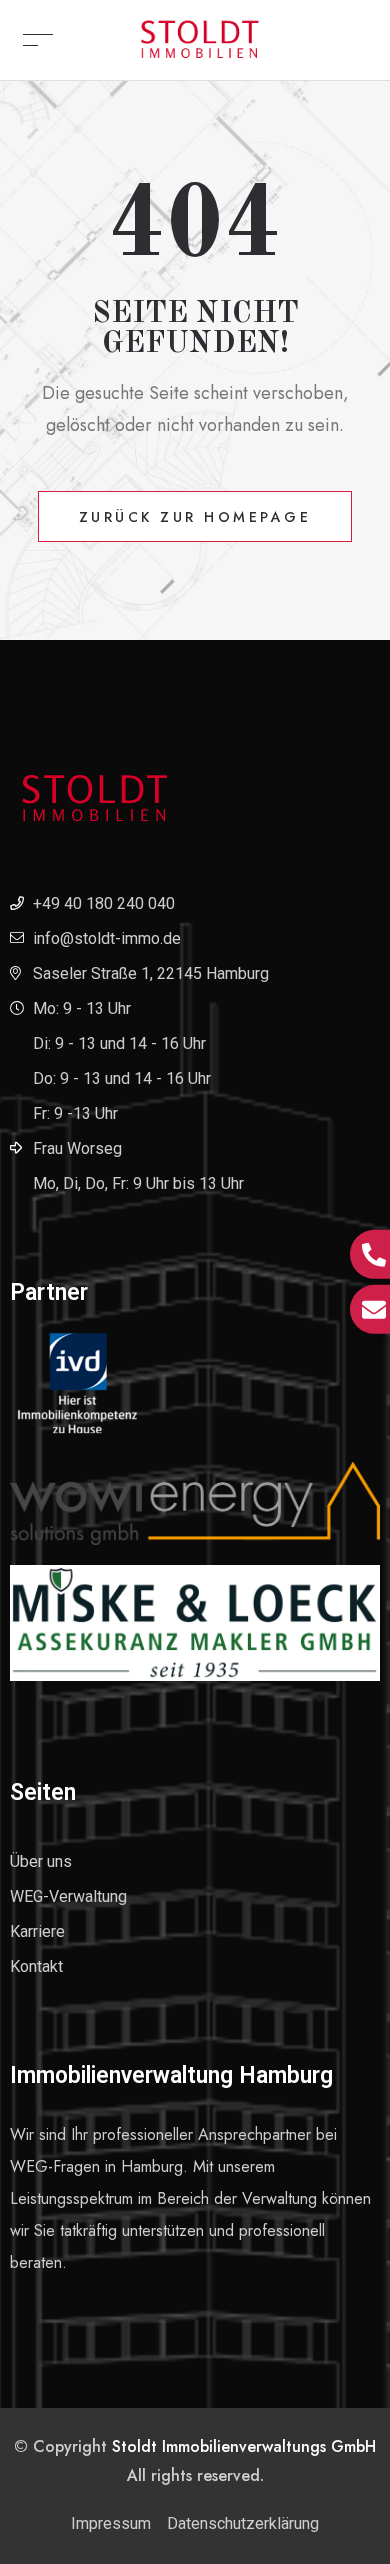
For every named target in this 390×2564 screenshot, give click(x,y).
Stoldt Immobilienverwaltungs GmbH (244, 2446)
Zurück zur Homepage (195, 517)
